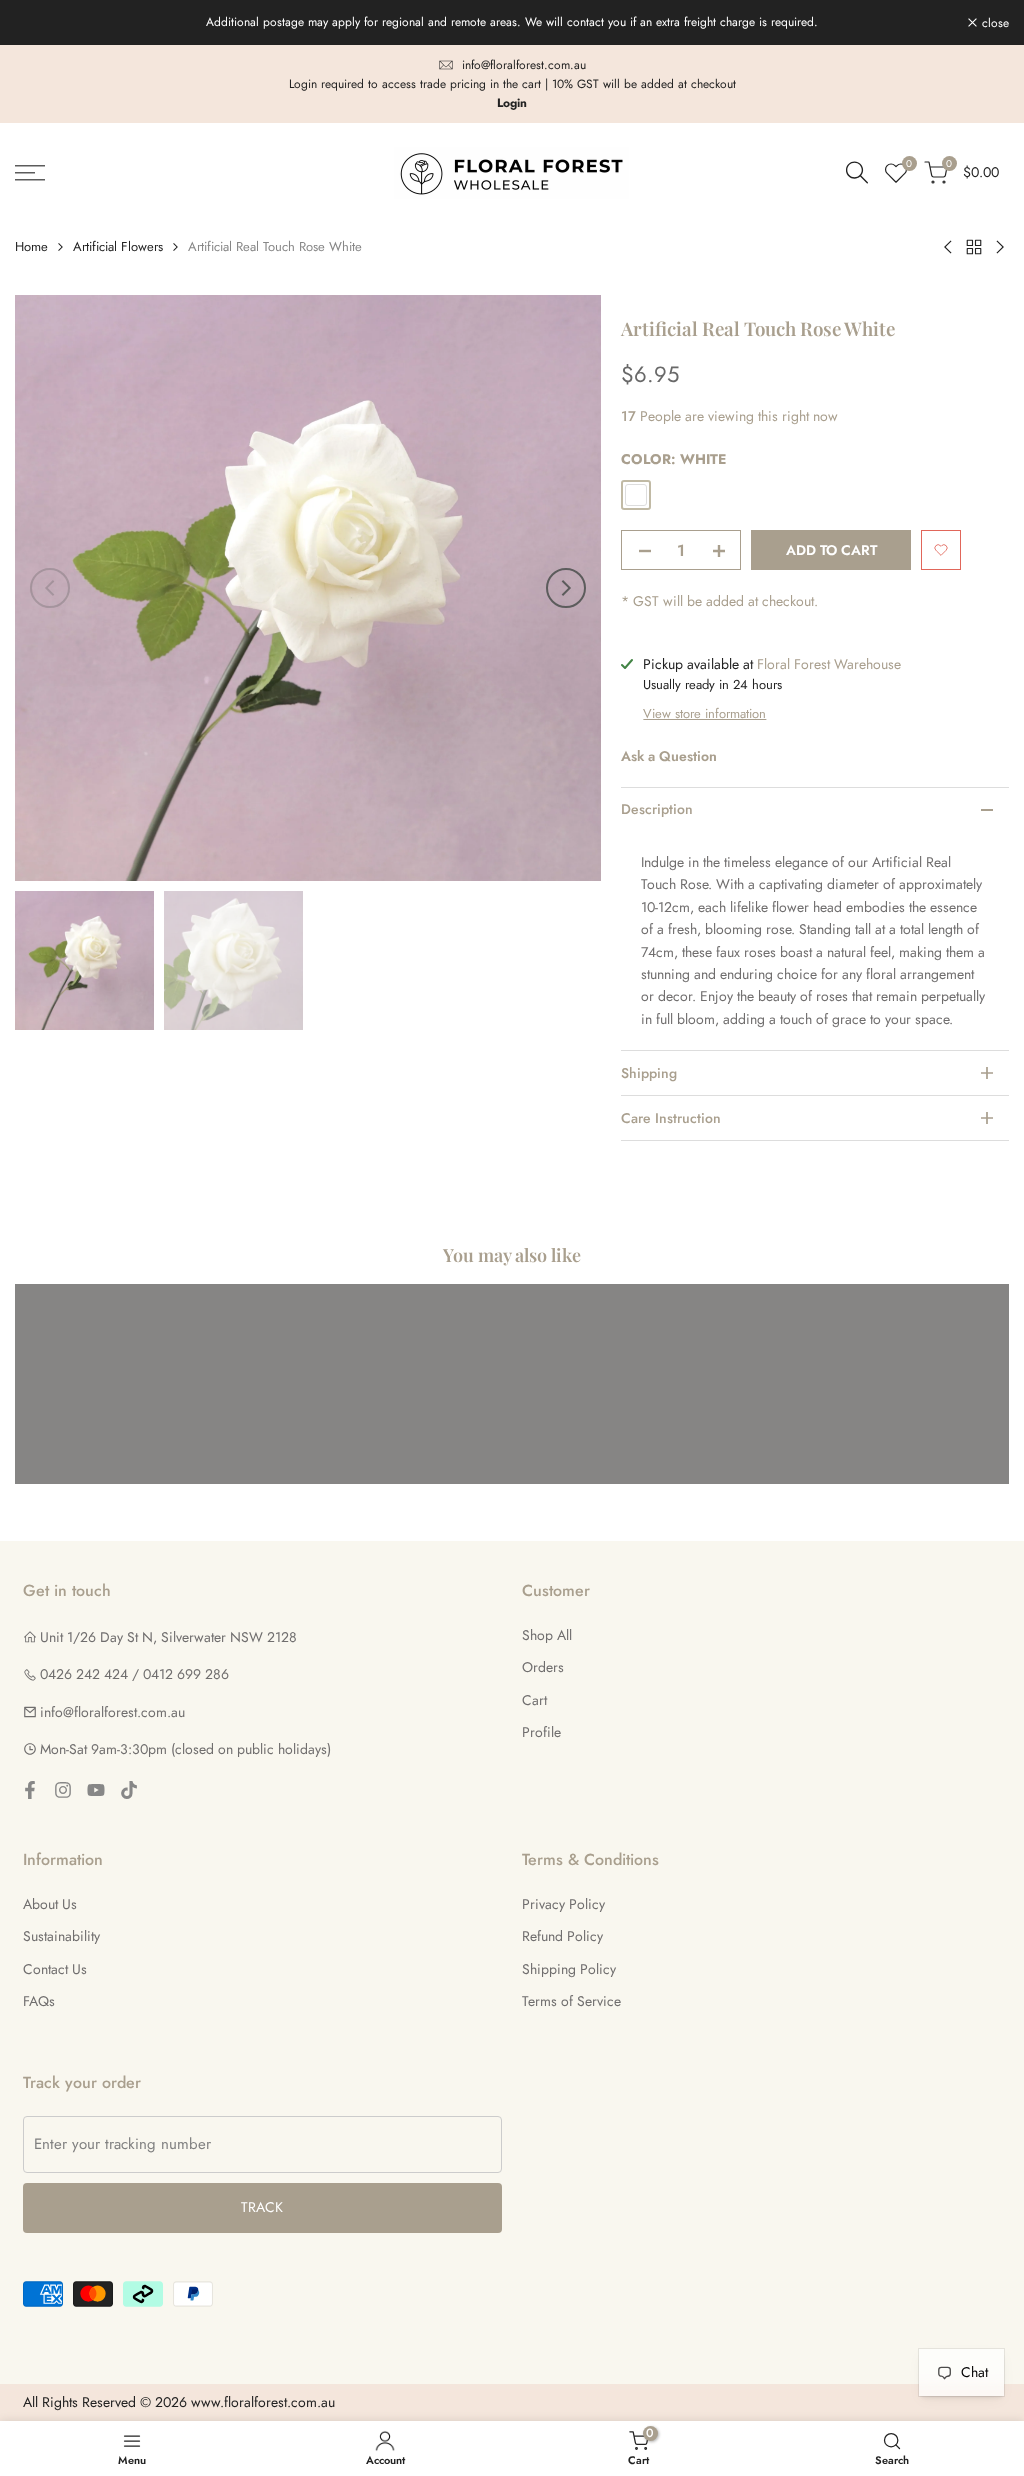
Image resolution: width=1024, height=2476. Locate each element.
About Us (50, 1904)
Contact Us (55, 1969)
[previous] (50, 588)
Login (512, 103)
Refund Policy (562, 1936)
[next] (566, 588)
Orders (543, 1667)
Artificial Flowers (118, 246)
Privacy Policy (563, 1904)
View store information (704, 713)
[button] (941, 550)
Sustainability (61, 1936)
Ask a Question (669, 756)
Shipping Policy (569, 1969)
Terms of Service (571, 2001)
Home (31, 246)
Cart (534, 1700)
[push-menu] (30, 173)
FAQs (39, 2001)
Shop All (547, 1635)
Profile (541, 1732)
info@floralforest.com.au (524, 65)
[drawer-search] (857, 172)
